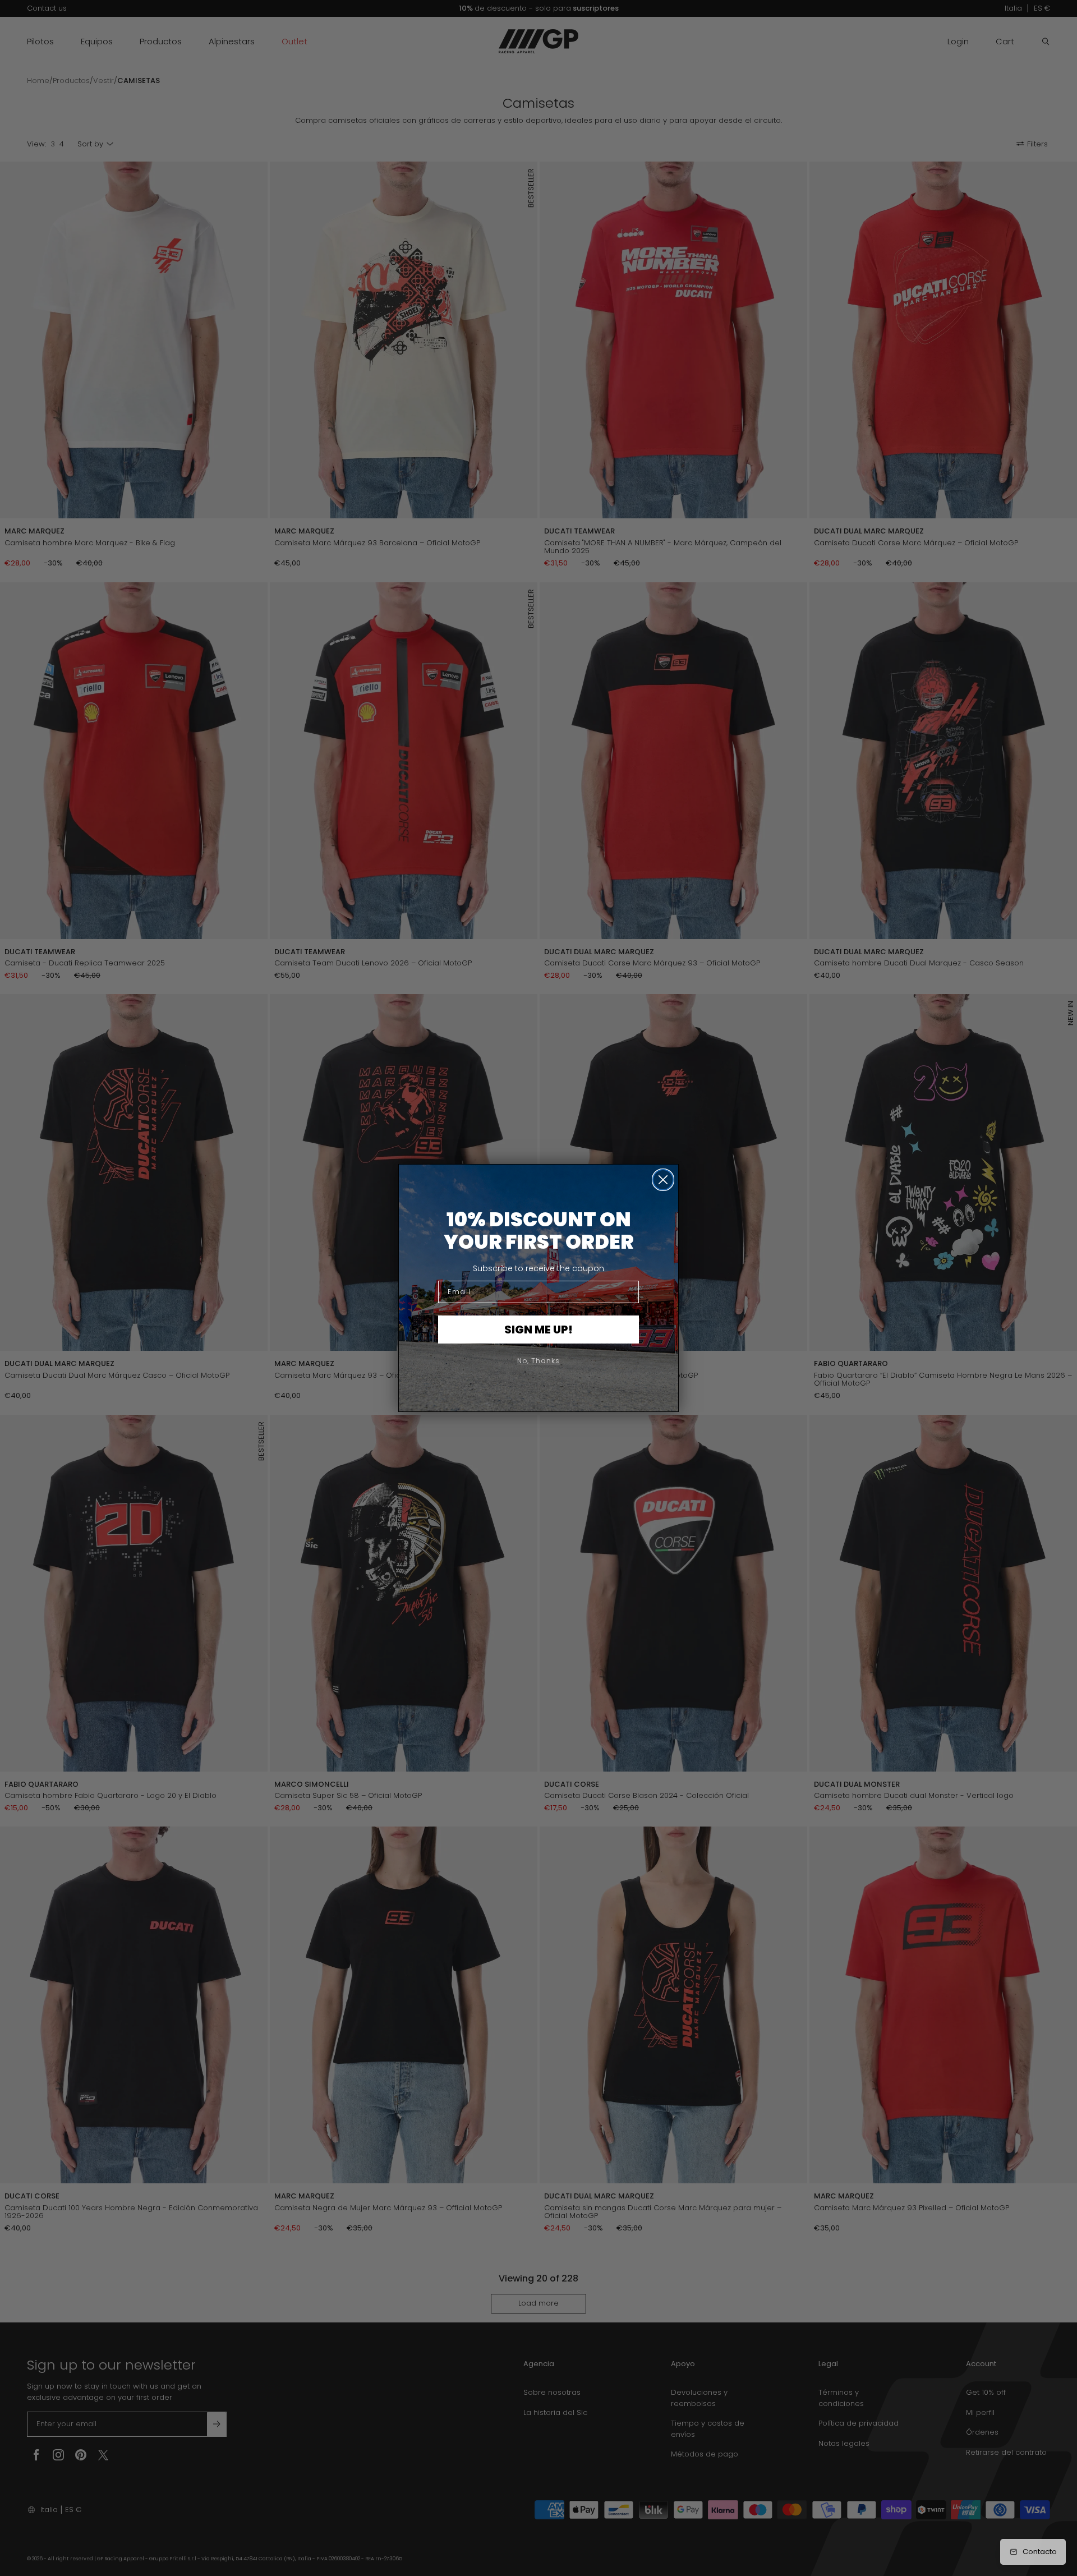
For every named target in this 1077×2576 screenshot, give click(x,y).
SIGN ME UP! (538, 1330)
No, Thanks (538, 1361)
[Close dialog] (663, 1180)
